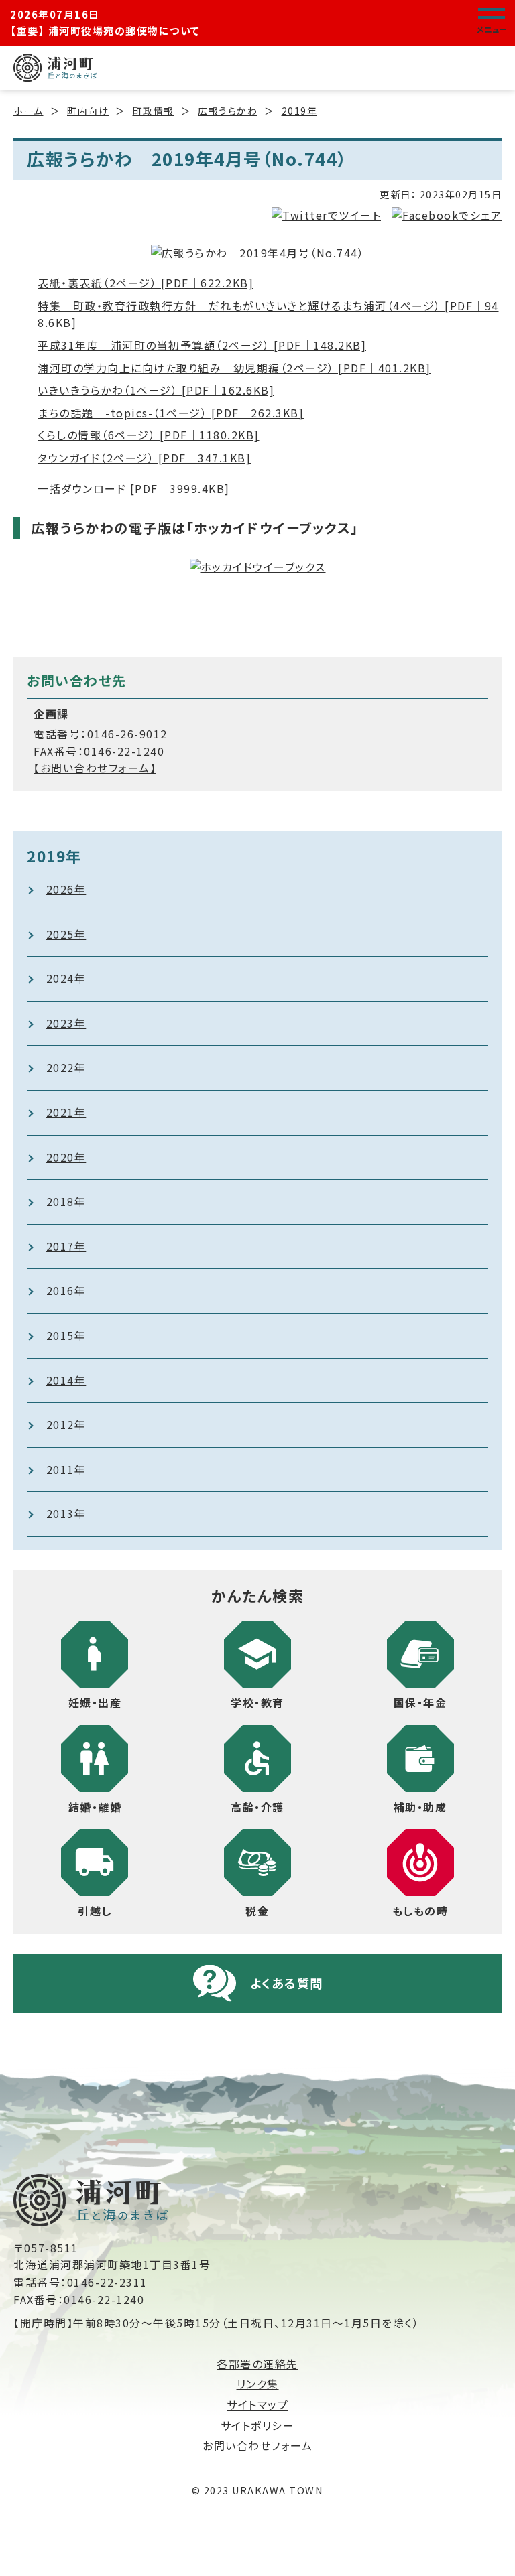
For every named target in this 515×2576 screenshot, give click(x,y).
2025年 (66, 934)
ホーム (28, 111)
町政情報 (154, 111)
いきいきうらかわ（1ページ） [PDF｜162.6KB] (156, 390)
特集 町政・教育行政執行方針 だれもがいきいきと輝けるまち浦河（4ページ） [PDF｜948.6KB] (268, 314)
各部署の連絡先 (257, 2364)
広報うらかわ (228, 111)
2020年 (66, 1157)
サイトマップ (257, 2404)
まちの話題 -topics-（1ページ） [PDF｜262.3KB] (171, 413)
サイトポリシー (258, 2425)
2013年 (66, 1513)
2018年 (66, 1201)
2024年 (66, 978)
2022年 (66, 1067)
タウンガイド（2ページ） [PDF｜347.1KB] (144, 458)
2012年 (66, 1424)
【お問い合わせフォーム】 (95, 768)
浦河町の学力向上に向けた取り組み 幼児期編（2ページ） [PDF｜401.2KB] (234, 368)
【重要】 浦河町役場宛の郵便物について (105, 30)
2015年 (66, 1335)
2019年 (300, 111)
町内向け (88, 111)
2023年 (66, 1023)
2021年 (66, 1112)
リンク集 (258, 2384)
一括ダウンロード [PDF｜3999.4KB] (134, 488)
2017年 (66, 1246)
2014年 (66, 1380)
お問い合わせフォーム (257, 2445)
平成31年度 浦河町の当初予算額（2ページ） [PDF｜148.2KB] (202, 345)
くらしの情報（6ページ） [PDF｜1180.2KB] (149, 435)
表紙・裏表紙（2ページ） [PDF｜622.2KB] (146, 283)
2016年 (66, 1290)
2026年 (66, 889)
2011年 (66, 1469)
